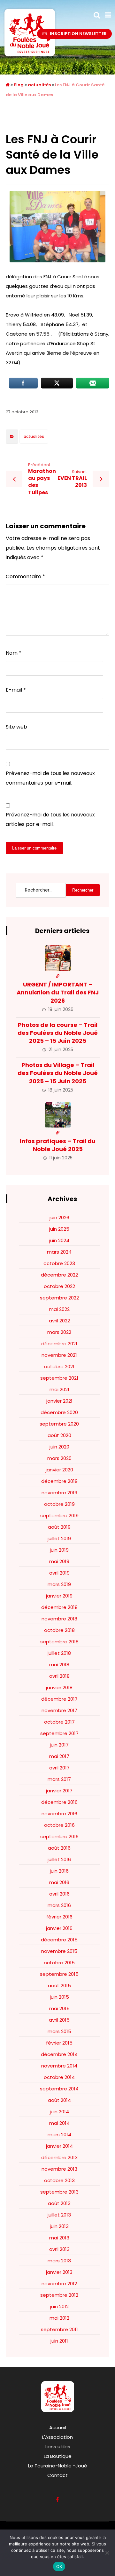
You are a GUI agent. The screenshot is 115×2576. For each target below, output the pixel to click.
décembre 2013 (59, 2157)
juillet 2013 (59, 2215)
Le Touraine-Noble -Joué (58, 2466)
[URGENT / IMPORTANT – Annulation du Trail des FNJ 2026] (58, 958)
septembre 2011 (59, 2329)
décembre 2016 (59, 1802)
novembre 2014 (59, 2066)
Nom (14, 653)
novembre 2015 (59, 1951)
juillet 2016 (59, 1859)
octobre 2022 (59, 1286)
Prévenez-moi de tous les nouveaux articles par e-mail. (50, 819)
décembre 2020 (59, 1412)
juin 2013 (59, 2226)
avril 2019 (59, 1573)
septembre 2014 (59, 2089)
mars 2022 (59, 1332)
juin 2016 (59, 1871)
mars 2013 (59, 2261)
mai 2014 (59, 2123)
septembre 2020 (59, 1424)
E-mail (16, 690)
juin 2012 (59, 2306)
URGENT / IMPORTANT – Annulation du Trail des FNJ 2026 (58, 992)
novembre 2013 (59, 2169)
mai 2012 (59, 2318)
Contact (57, 2475)
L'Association (57, 2437)
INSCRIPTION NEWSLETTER (78, 34)
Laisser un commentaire (34, 848)
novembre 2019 (59, 1493)
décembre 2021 (59, 1344)
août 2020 (59, 1435)
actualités (34, 436)
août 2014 (59, 2100)
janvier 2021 (59, 1401)
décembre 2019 (59, 1481)
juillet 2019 (59, 1538)
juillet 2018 (59, 1653)
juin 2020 (59, 1447)
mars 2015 (59, 2031)
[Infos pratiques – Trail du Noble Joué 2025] (58, 1115)
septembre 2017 (59, 1733)
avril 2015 (59, 2020)
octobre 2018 (59, 1630)
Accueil (58, 2427)
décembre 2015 (59, 1940)
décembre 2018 (59, 1607)
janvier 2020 (59, 1470)
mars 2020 (59, 1458)
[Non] (107, 2553)
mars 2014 (59, 2135)
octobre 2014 (59, 2077)
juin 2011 (59, 2341)
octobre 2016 (59, 1825)
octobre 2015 (59, 1963)
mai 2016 (59, 1882)
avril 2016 (59, 1894)
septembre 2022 (59, 1298)
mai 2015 (59, 2008)
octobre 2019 (59, 1504)
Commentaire (25, 576)
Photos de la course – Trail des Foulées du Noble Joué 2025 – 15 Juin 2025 (58, 1033)
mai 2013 (59, 2238)
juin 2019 (59, 1550)
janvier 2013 (59, 2272)
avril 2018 (59, 1676)
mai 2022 (59, 1309)
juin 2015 (59, 1997)
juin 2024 (59, 1240)
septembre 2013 (59, 2192)
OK (59, 2566)
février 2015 (59, 2043)
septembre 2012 (59, 2295)
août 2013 (59, 2203)
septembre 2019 (59, 1516)
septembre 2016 (59, 1836)
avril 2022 (59, 1321)
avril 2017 (59, 1768)
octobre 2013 (59, 2180)
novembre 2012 (59, 2284)
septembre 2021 (59, 1378)
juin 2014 (59, 2112)
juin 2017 (59, 1745)
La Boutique (58, 2456)
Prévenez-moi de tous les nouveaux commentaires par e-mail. (50, 778)
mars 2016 (59, 1905)
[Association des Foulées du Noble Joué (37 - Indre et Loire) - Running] (30, 33)
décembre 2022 (59, 1275)
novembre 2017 (59, 1710)
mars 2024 (59, 1252)
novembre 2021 (59, 1355)
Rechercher (83, 890)
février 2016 (59, 1917)
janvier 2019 (59, 1596)
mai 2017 (59, 1756)
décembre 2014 (59, 2054)
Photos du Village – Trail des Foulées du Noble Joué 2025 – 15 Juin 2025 (58, 1073)
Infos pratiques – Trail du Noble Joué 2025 (58, 1145)
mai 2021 (59, 1389)
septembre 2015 (59, 1974)
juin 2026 (59, 1217)
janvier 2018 (59, 1687)
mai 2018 (59, 1665)
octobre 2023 (59, 1263)
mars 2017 (59, 1779)
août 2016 (59, 1848)
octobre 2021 (59, 1366)
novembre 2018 (59, 1619)
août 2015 (59, 1985)
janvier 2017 (59, 1791)
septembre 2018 (59, 1642)
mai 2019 (59, 1561)
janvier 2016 (59, 1928)
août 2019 (59, 1527)
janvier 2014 (59, 2146)
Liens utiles (57, 2447)
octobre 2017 (59, 1722)
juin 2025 (59, 1229)
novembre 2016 (59, 1814)
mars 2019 (59, 1584)
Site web (16, 727)
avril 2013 (59, 2249)
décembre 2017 (59, 1699)
